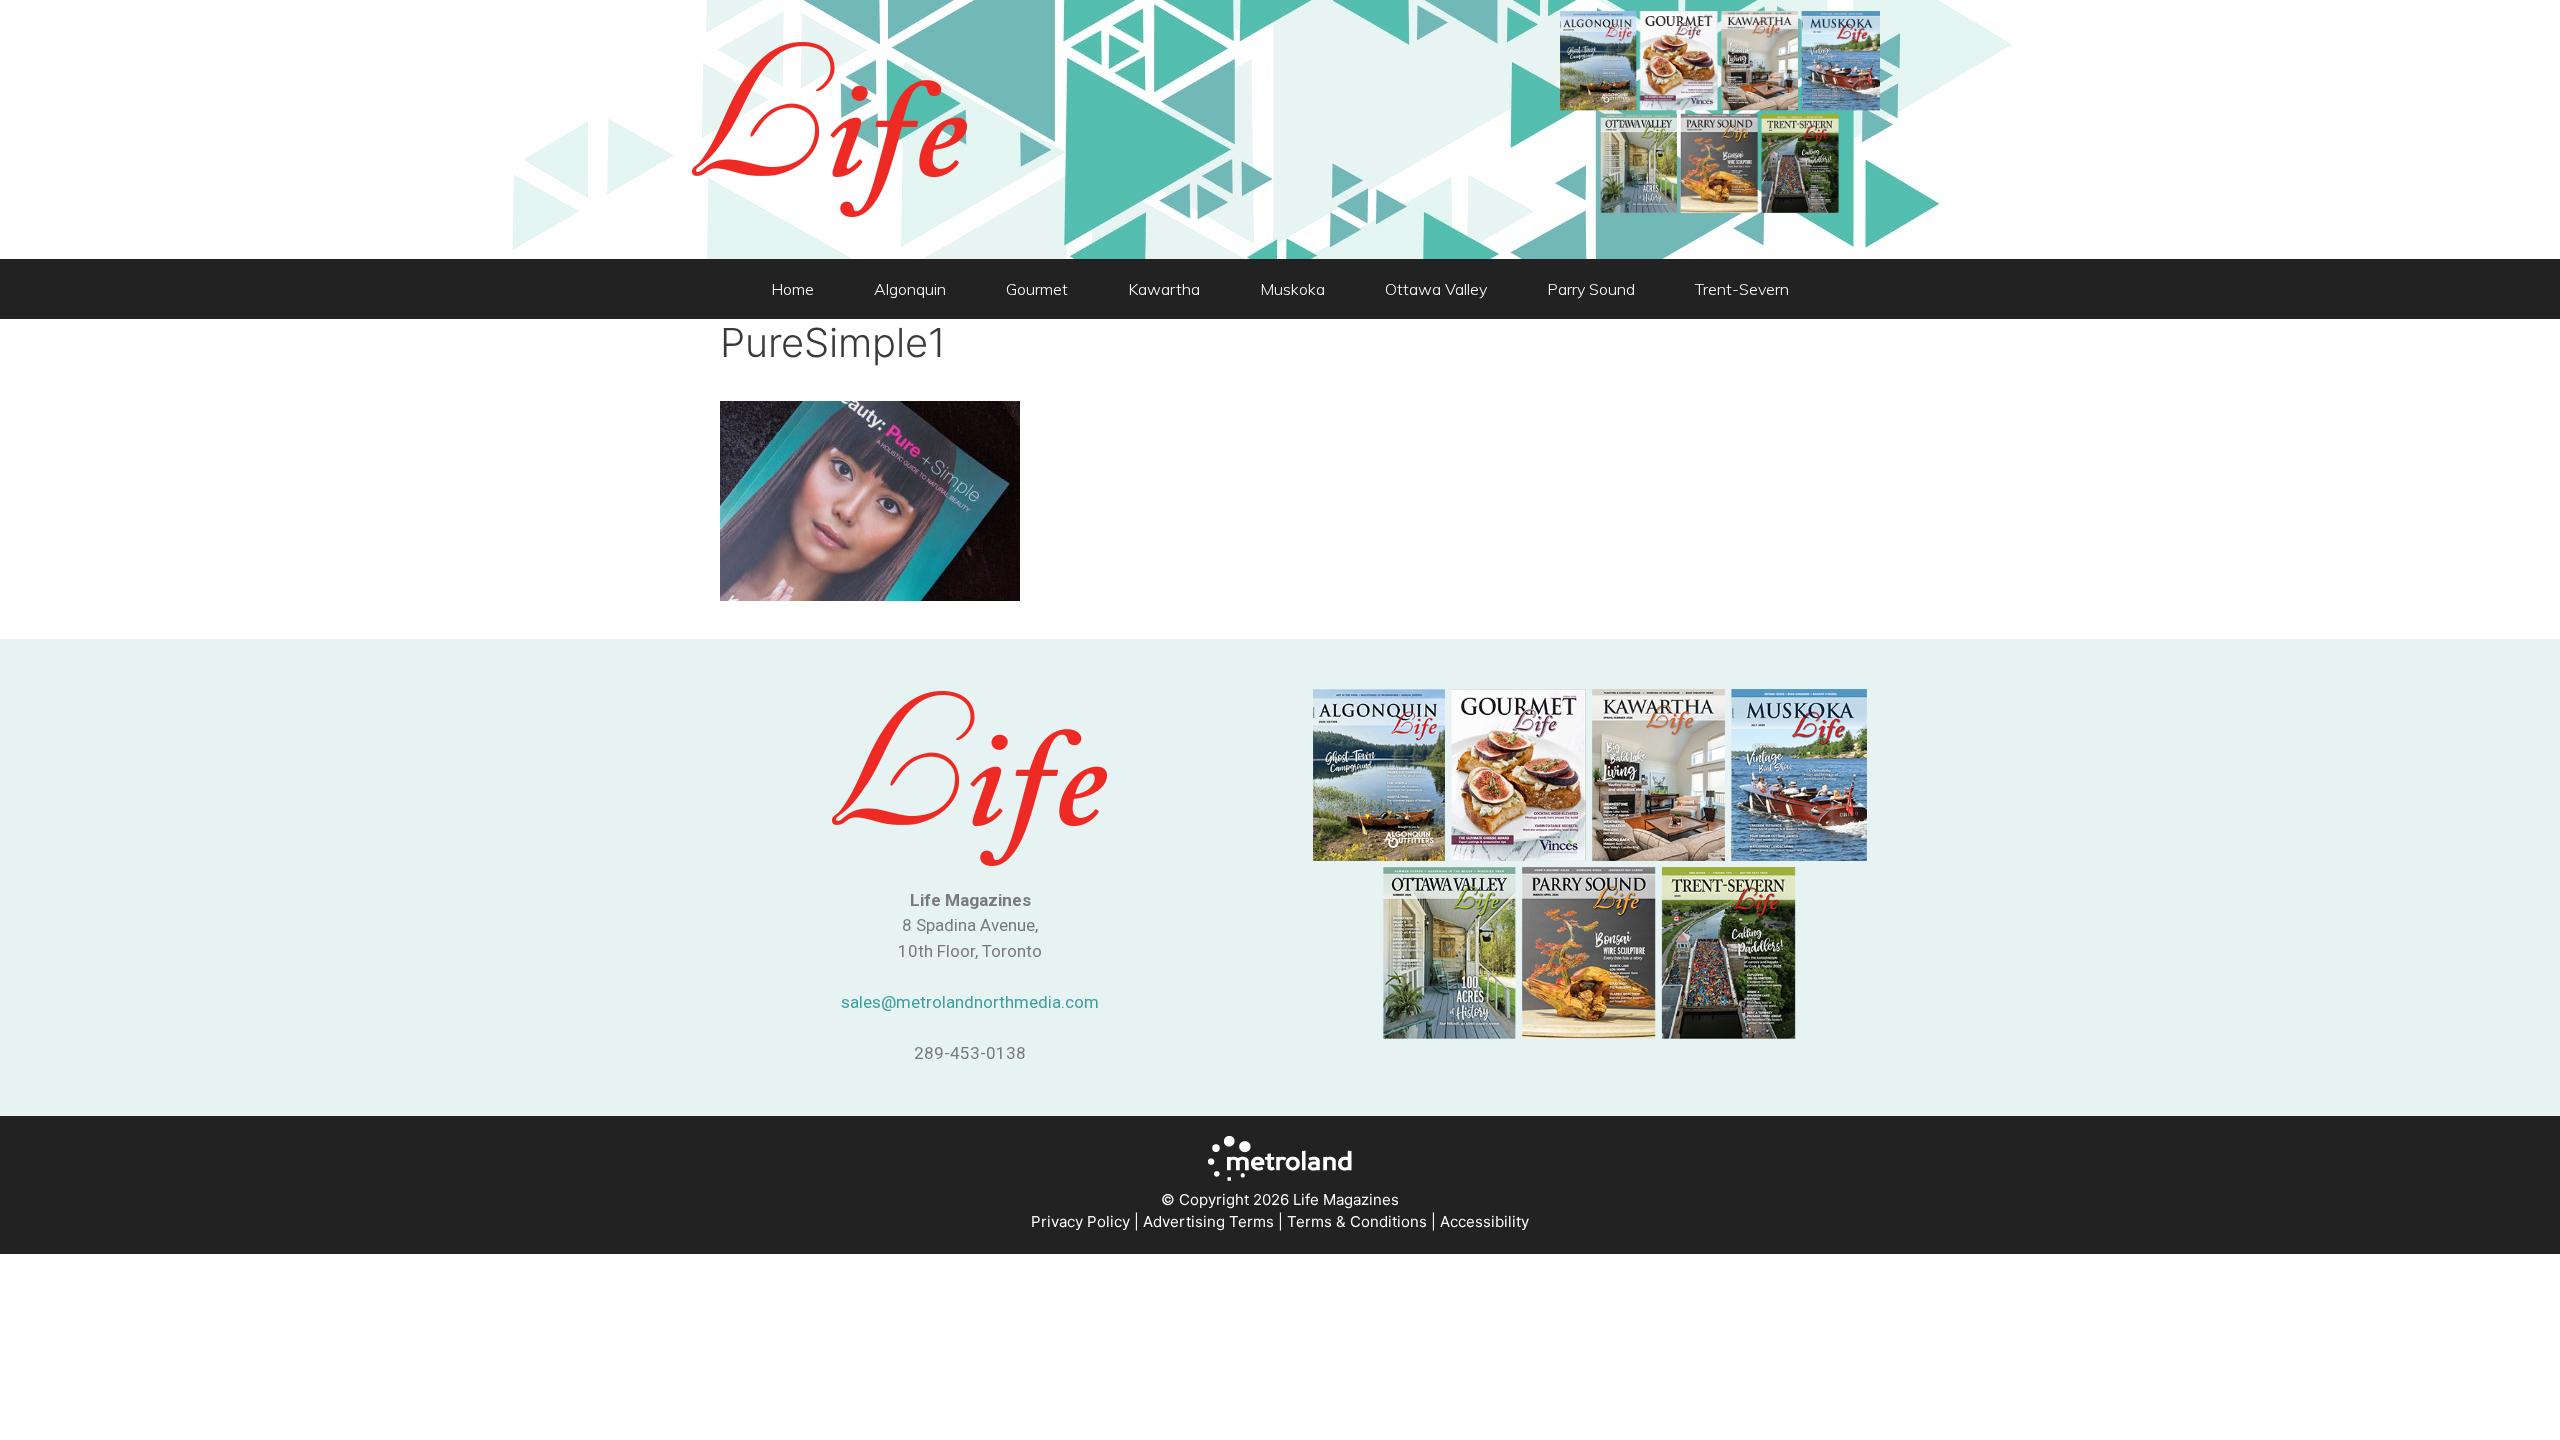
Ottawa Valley (1436, 289)
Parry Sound (1591, 289)
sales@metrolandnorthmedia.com (970, 1002)
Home (792, 289)
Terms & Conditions (1357, 1221)
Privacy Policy (1080, 1221)
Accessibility (1484, 1221)
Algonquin (910, 289)
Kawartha (1164, 289)
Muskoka (1292, 289)
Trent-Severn (1742, 289)
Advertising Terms (1208, 1221)
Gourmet (1037, 289)
